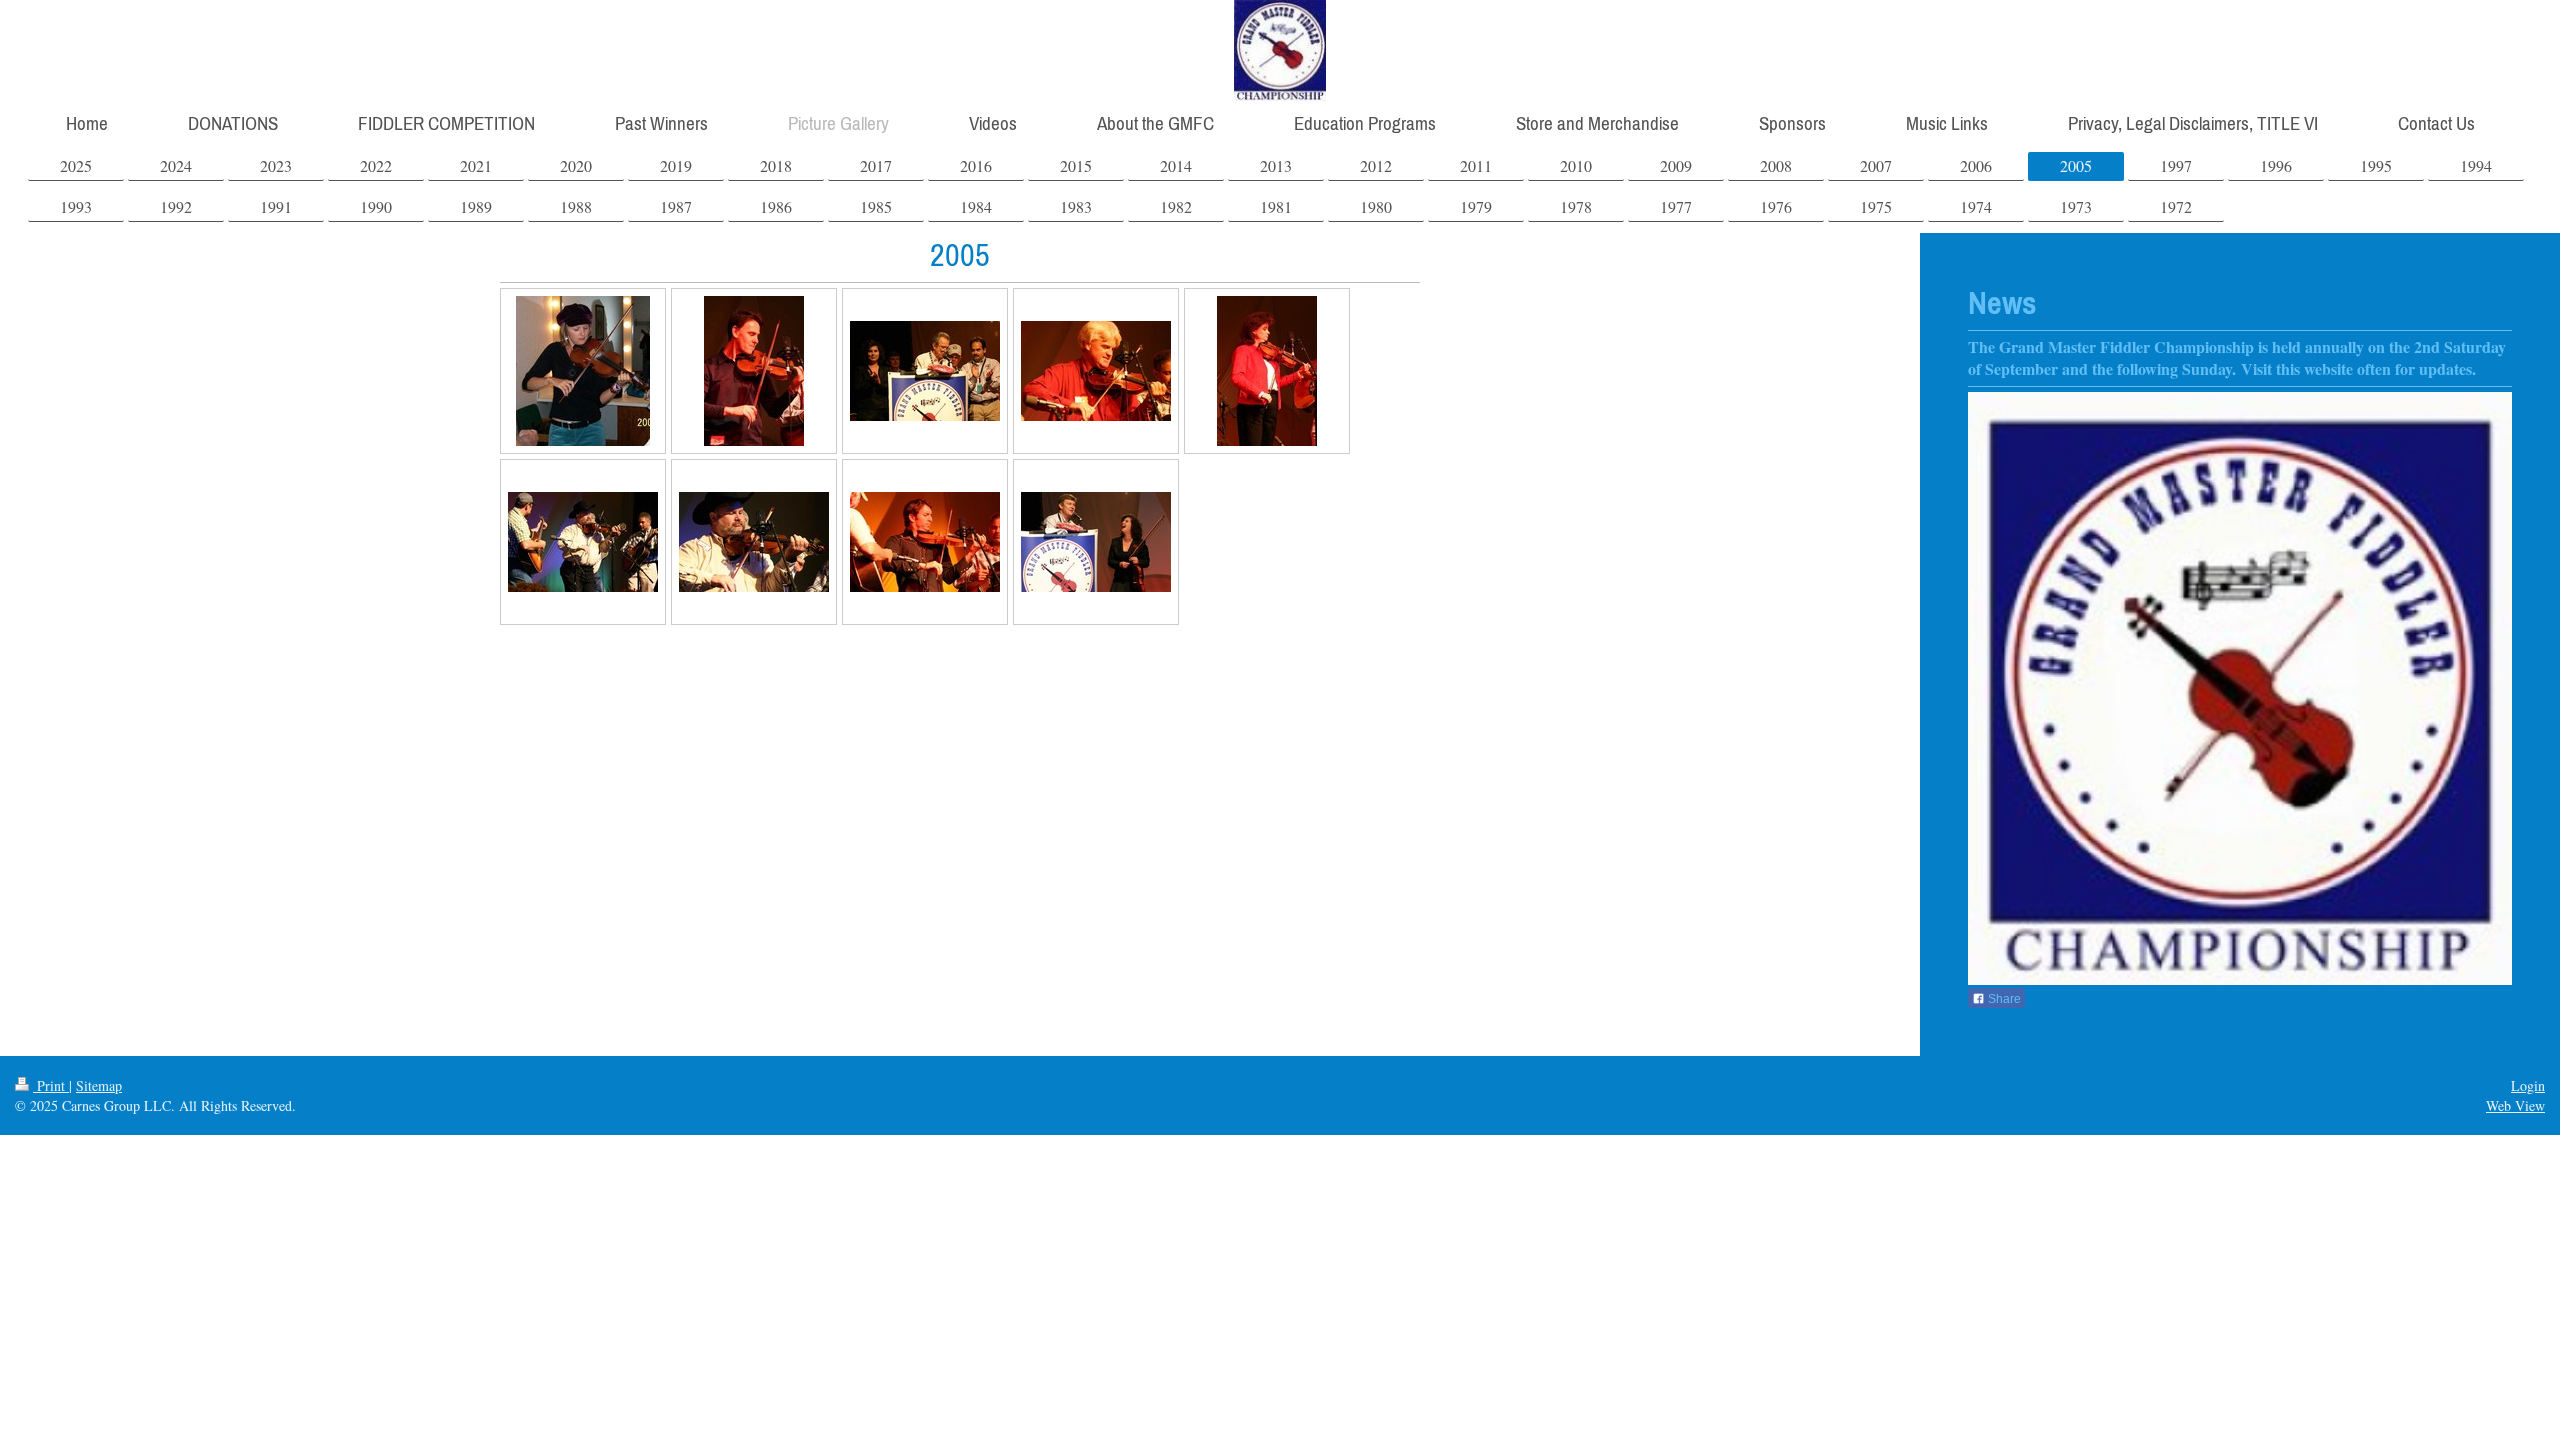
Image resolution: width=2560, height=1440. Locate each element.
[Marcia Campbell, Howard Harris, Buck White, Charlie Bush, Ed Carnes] (925, 371)
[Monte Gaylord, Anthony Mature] (1096, 371)
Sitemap (99, 1085)
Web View (2515, 1105)
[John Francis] (754, 371)
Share (2003, 999)
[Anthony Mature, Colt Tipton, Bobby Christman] (925, 542)
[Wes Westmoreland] (754, 542)
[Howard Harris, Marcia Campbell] (1096, 542)
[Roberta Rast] (583, 371)
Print (51, 1085)
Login (2528, 1085)
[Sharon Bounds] (1267, 371)
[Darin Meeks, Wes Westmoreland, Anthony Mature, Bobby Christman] (583, 542)
